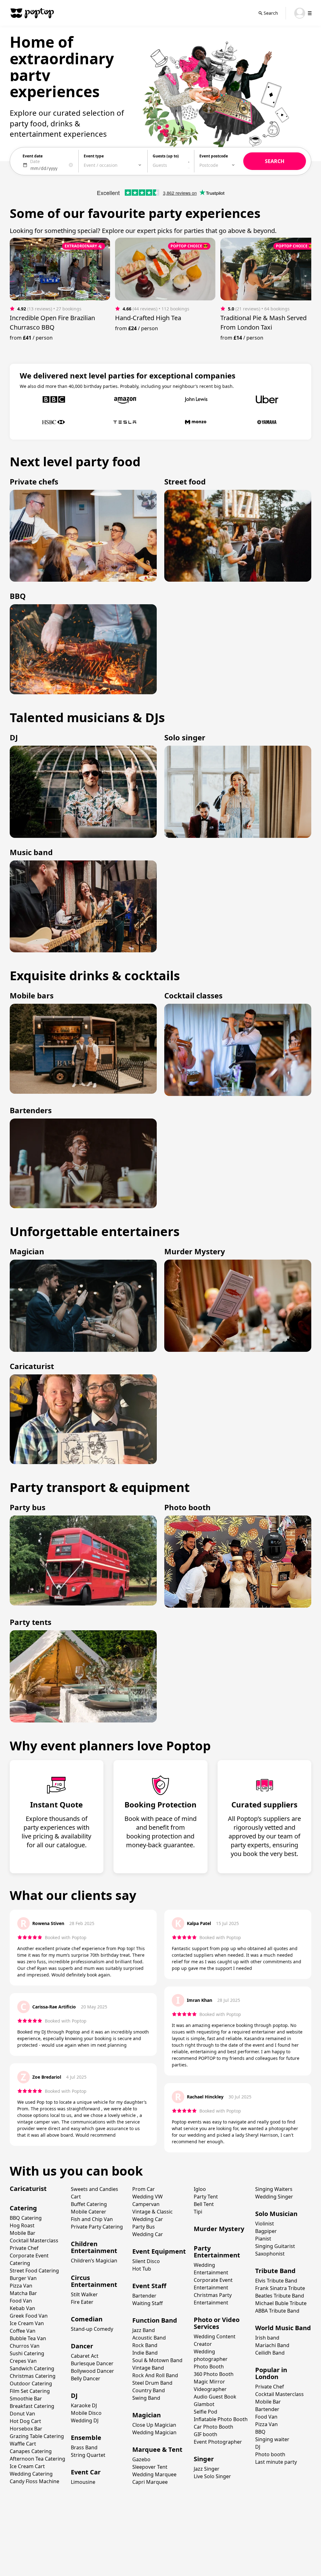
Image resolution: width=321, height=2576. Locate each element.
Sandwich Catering (32, 2368)
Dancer (82, 2346)
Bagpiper (266, 2231)
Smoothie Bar (26, 2399)
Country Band (149, 2390)
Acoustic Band (149, 2338)
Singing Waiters (274, 2189)
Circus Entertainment (94, 2281)
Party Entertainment (217, 2252)
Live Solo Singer (212, 2476)
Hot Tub (142, 2269)
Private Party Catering (97, 2227)
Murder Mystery (219, 2229)
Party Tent (206, 2197)
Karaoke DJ (84, 2405)
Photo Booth (209, 2367)
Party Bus (144, 2227)
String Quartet (88, 2455)
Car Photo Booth (213, 2427)
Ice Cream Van (27, 2323)
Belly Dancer (86, 2378)
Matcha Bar (23, 2293)
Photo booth (270, 2454)
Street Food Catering (34, 2271)
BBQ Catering (26, 2218)
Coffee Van (23, 2331)
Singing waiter (272, 2439)
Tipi (198, 2212)
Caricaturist (28, 2189)
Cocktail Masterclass (34, 2240)
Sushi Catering (27, 2353)
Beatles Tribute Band (280, 2296)
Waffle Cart (23, 2444)
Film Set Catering (30, 2391)
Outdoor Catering (31, 2383)
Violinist (265, 2224)
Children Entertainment (94, 2247)
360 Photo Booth (214, 2374)
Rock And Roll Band (155, 2375)
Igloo (200, 2189)
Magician (147, 2415)
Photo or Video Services (217, 2323)
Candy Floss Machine (34, 2481)
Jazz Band (144, 2330)
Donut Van (22, 2414)
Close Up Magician (154, 2425)
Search (271, 13)
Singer (204, 2459)
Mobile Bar (23, 2233)
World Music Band (283, 2328)
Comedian (87, 2319)
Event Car (86, 2472)
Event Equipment (159, 2251)
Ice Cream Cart (27, 2466)
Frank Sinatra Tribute (280, 2288)
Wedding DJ (85, 2420)
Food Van (21, 2301)
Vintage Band (148, 2368)
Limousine (83, 2482)
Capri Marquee (150, 2482)
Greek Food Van (29, 2316)
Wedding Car (148, 2234)
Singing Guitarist (275, 2246)
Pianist (263, 2239)
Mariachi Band (272, 2345)
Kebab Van (22, 2308)
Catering (23, 2208)
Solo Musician (276, 2214)
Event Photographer (218, 2442)
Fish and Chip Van (92, 2219)
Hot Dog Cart (25, 2421)
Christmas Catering (33, 2376)
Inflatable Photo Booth (221, 2419)
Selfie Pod (205, 2412)
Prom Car (144, 2189)
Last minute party (276, 2462)
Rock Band (145, 2345)
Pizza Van (21, 2286)
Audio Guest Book (215, 2397)
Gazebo (141, 2459)
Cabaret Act (85, 2356)
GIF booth (205, 2434)
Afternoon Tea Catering (37, 2459)
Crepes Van (23, 2361)
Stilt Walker (84, 2294)
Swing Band (146, 2398)
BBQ (260, 2432)
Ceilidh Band (270, 2353)
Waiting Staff (147, 2303)
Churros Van (25, 2346)
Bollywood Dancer (92, 2371)
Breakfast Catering (32, 2406)
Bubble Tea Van (28, 2338)
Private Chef (24, 2248)
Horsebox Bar (26, 2429)
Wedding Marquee (154, 2474)
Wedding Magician (154, 2432)
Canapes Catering (31, 2451)
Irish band (267, 2338)
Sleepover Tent (150, 2467)
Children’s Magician (94, 2261)
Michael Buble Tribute (281, 2303)
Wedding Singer (274, 2197)
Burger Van (23, 2278)
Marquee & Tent (157, 2449)
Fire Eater (82, 2302)
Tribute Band (275, 2271)
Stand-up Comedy (92, 2329)
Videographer (210, 2389)
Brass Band (84, 2447)
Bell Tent (204, 2204)
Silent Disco (146, 2261)
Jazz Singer (207, 2469)
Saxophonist (270, 2254)
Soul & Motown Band (157, 2360)
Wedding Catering (31, 2474)
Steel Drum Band (152, 2383)
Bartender (144, 2296)
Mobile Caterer (89, 2212)
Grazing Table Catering (37, 2436)
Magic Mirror (209, 2382)
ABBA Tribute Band (277, 2311)
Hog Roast (22, 2225)
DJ (74, 2396)
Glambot (204, 2404)
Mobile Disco (86, 2413)
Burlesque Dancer (92, 2363)
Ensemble (86, 2438)
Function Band (155, 2320)
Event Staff (149, 2286)
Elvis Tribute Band (276, 2281)
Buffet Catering (89, 2204)
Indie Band (145, 2353)
